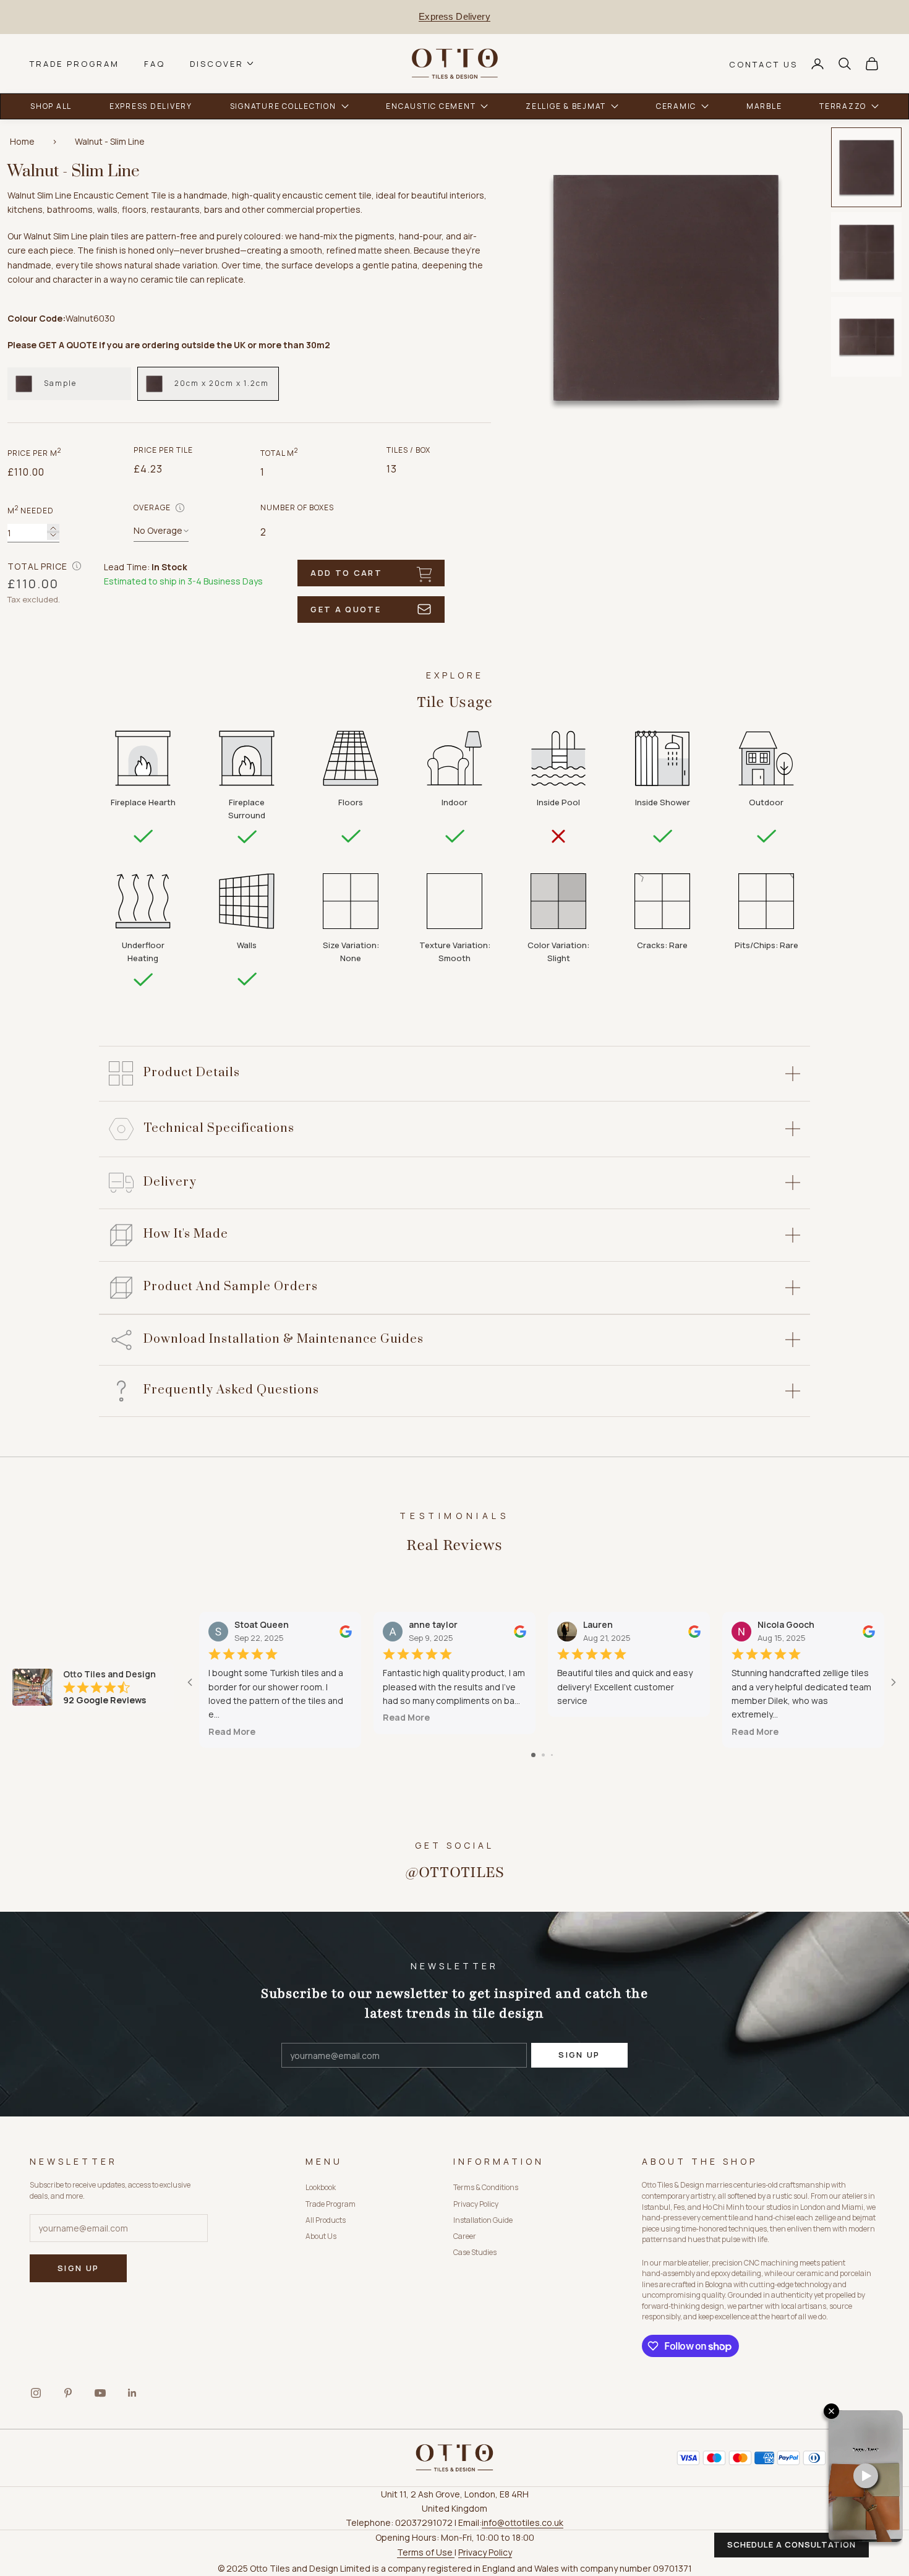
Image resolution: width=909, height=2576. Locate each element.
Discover (217, 63)
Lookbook (321, 2187)
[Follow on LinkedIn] (132, 2393)
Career (465, 2236)
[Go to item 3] (866, 337)
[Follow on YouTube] (100, 2393)
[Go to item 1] (866, 167)
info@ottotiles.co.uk (523, 2523)
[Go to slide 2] (543, 1755)
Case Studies (475, 2252)
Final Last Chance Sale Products (455, 16)
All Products (326, 2220)
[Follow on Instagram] (36, 2393)
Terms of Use (426, 2552)
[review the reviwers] (346, 1631)
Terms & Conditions (486, 2187)
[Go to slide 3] (552, 1755)
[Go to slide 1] (533, 1755)
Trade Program (75, 63)
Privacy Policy (476, 2204)
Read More (232, 1731)
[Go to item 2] (866, 252)
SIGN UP (579, 2055)
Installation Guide (483, 2220)
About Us (321, 2236)
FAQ (155, 63)
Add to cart (346, 573)
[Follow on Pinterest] (68, 2393)
